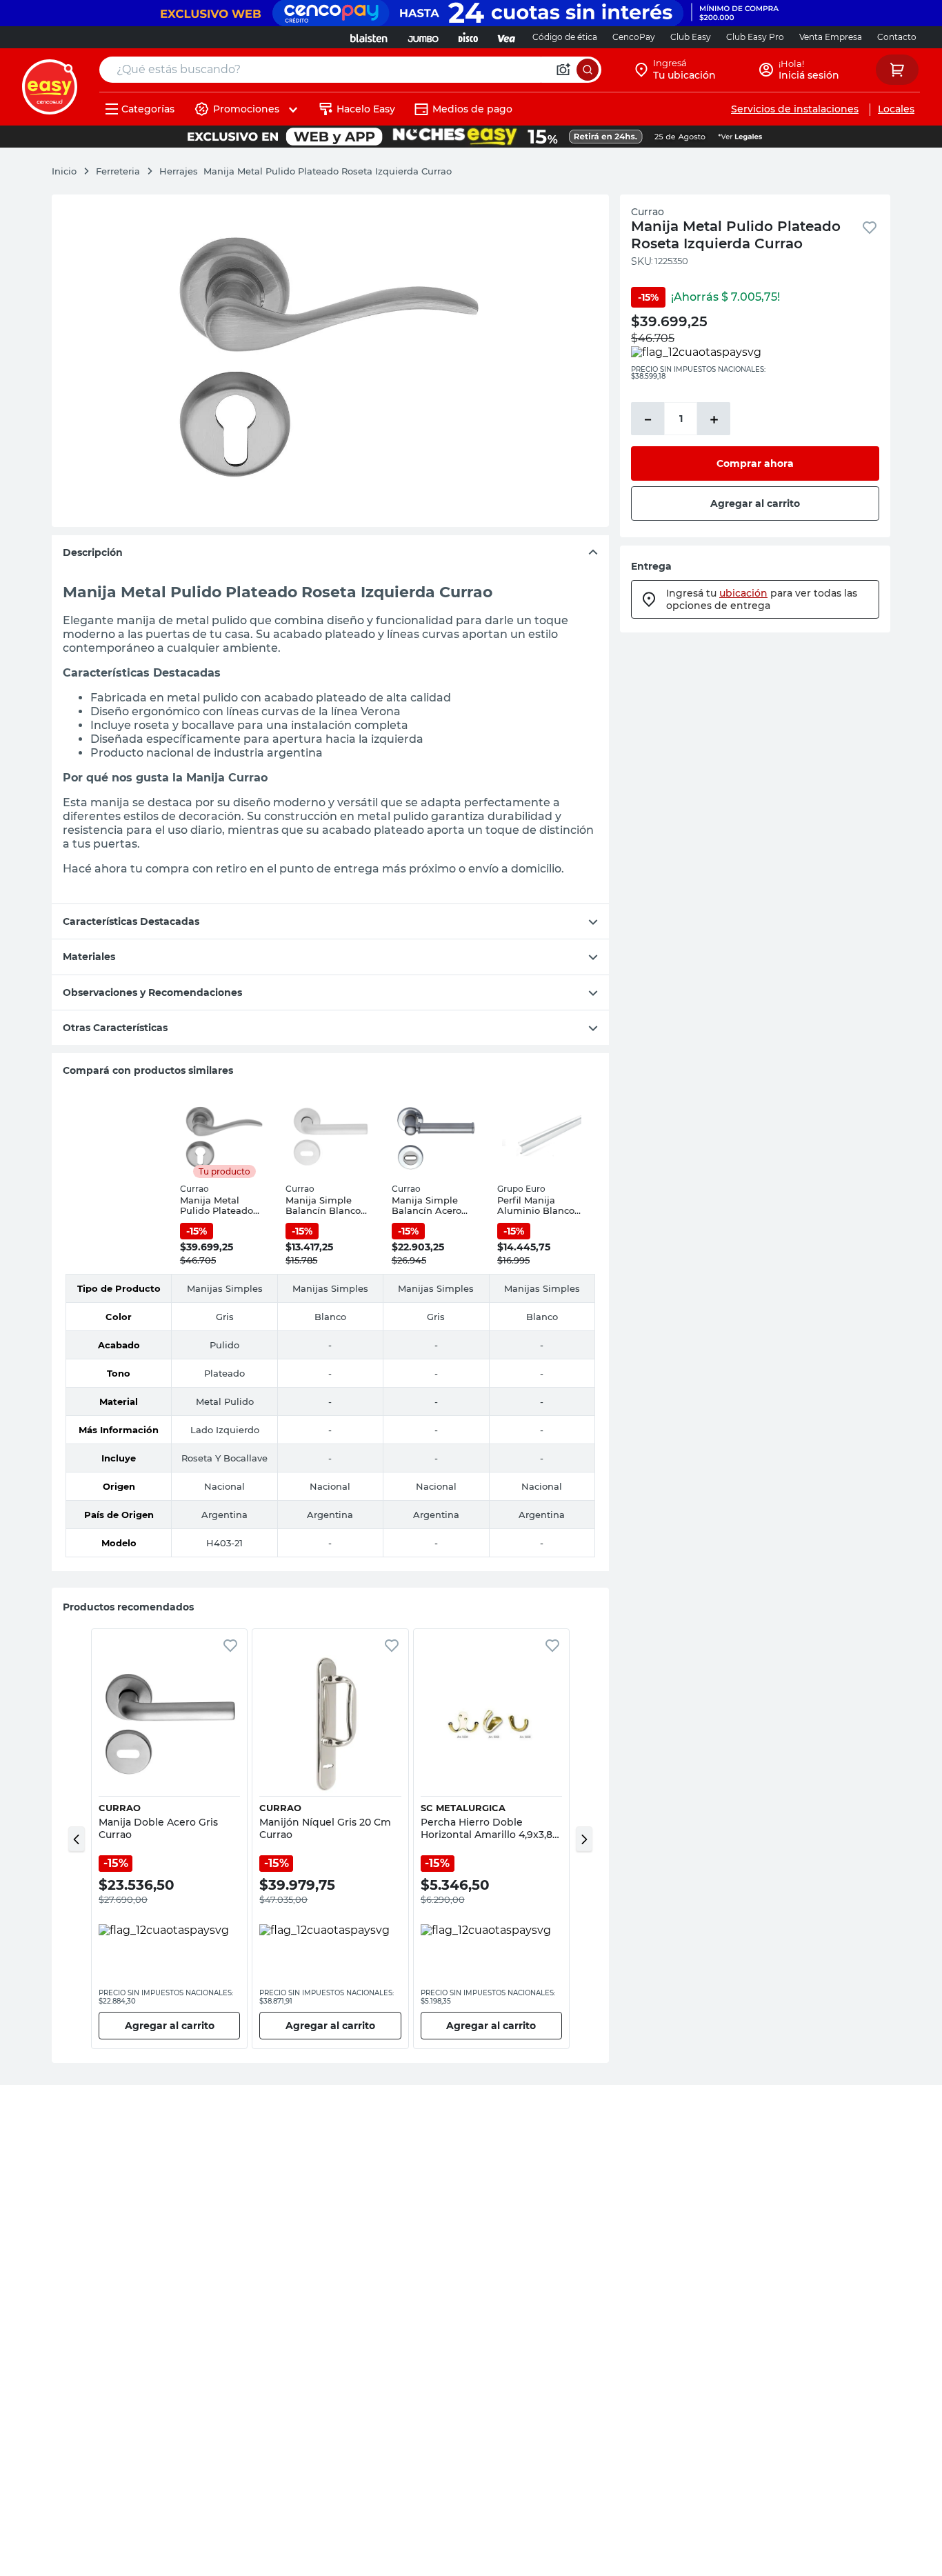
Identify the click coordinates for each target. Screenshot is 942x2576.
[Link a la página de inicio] (71, 171)
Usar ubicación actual (776, 213)
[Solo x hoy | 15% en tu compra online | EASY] (471, 137)
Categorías (148, 109)
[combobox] (350, 70)
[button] (77, 1839)
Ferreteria (118, 171)
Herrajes (179, 171)
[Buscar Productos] (588, 70)
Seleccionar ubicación (595, 213)
